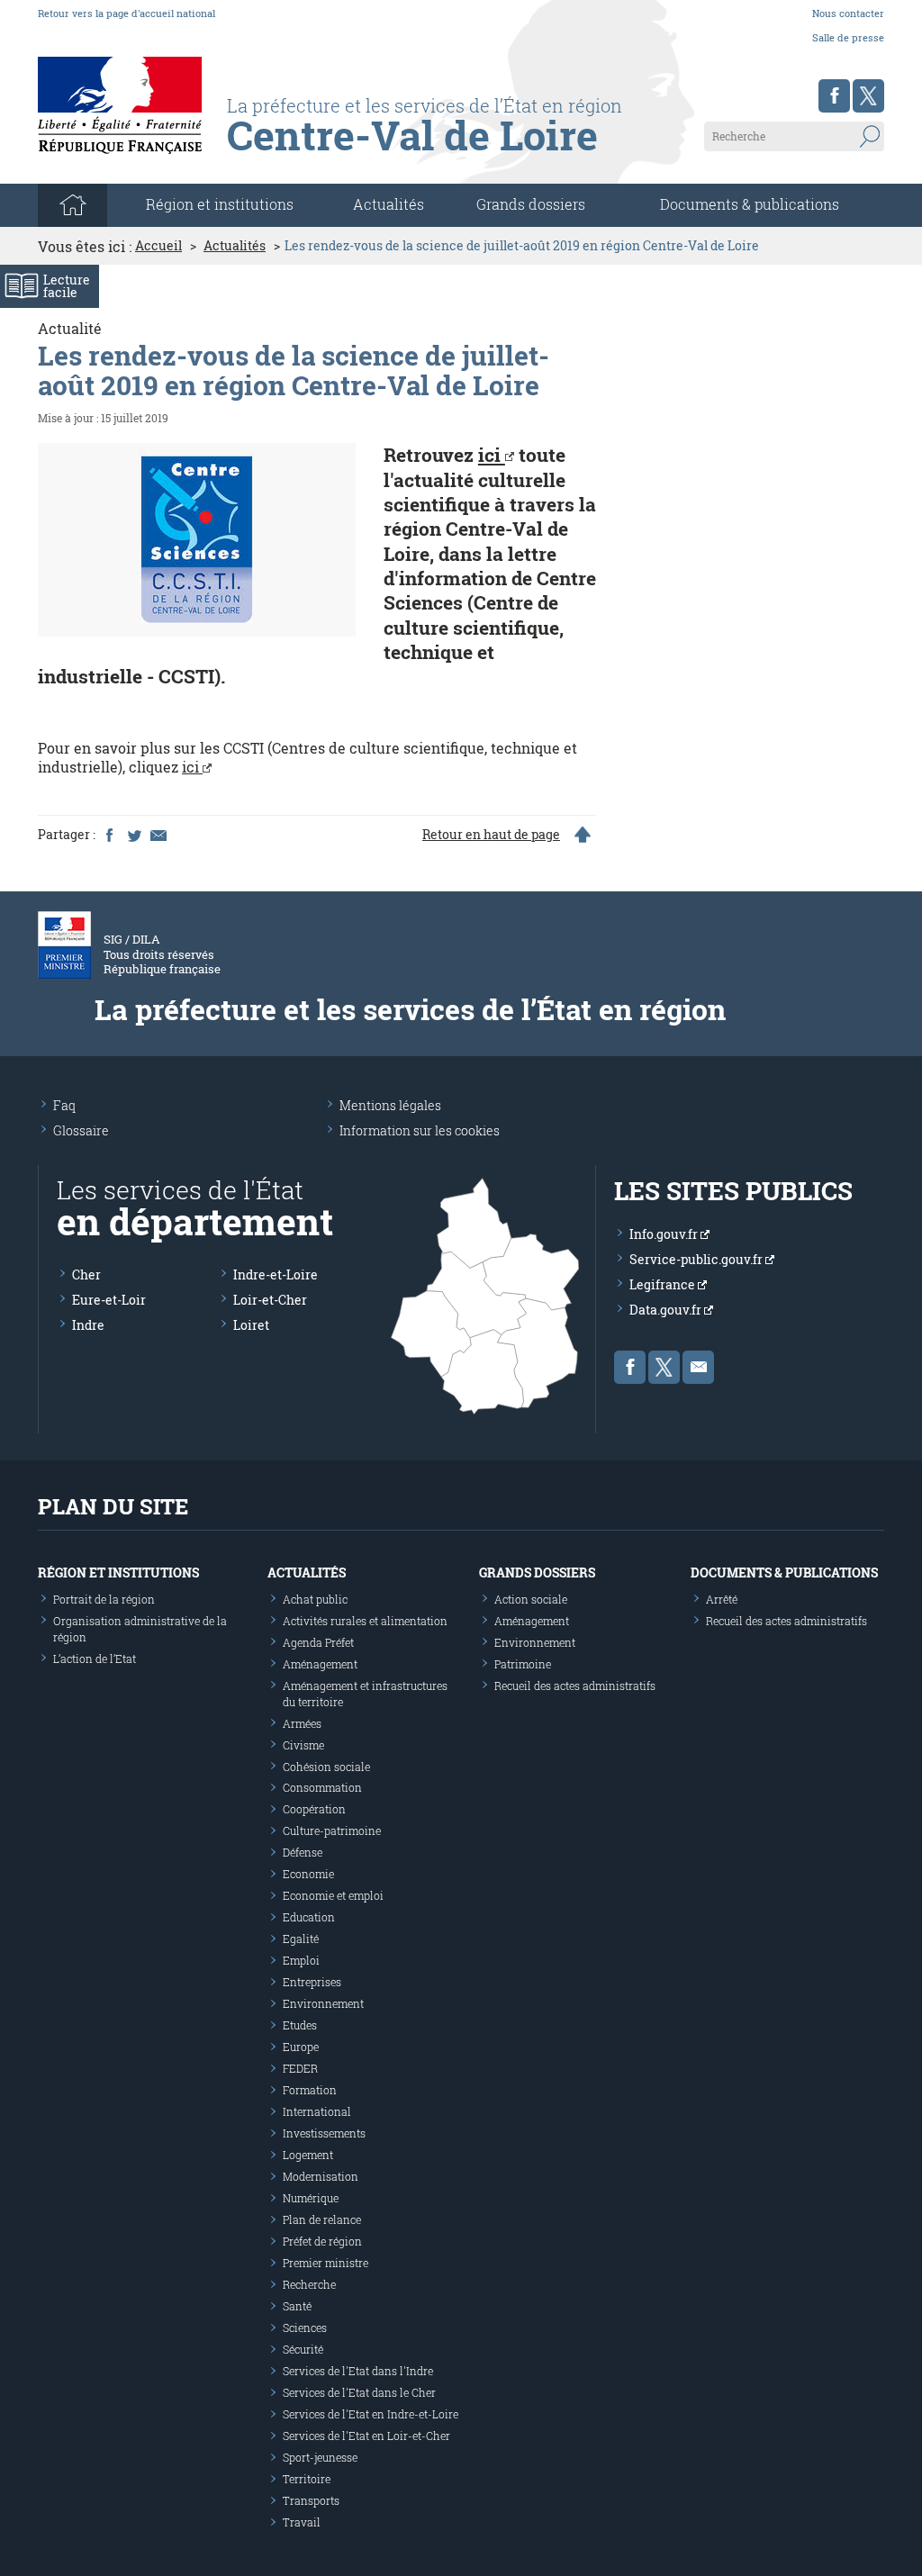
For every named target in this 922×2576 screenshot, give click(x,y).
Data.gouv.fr (667, 1310)
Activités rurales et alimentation (365, 1621)
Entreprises (312, 1982)
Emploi (301, 1960)
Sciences (305, 2327)
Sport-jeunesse (320, 2457)
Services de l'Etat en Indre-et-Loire (371, 2414)
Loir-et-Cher (270, 1300)
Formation (310, 2090)
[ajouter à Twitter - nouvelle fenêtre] (133, 835)
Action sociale (531, 1599)
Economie (308, 1874)
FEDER (300, 2068)
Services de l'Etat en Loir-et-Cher (366, 2436)
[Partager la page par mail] (158, 835)
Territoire (307, 2479)
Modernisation (321, 2176)
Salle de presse (848, 37)
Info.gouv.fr (665, 1234)
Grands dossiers (531, 204)
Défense (303, 1852)
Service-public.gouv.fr (697, 1259)
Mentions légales (390, 1105)
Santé (297, 2306)
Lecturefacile (67, 286)
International (317, 2111)
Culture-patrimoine (332, 1830)
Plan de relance (322, 2219)
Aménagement (320, 1664)
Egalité (301, 1939)
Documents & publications (750, 204)
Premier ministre (325, 2263)
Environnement (323, 2003)
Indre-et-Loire (276, 1274)
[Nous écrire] (698, 1367)
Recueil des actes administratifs (575, 1686)
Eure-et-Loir (109, 1300)
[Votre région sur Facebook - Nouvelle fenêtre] (834, 96)
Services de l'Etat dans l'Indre (358, 2371)
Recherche (309, 2284)
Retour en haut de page (491, 835)
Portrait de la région (104, 1599)
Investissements (324, 2133)
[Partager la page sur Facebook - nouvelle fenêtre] (109, 835)
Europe (301, 2047)
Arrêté (722, 1599)
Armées (302, 1723)
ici (492, 455)
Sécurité (303, 2349)
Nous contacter (848, 13)
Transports (311, 2500)
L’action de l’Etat (95, 1659)
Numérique (311, 2198)
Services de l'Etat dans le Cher (359, 2392)
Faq (64, 1105)
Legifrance (664, 1284)
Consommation (322, 1787)
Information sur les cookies (420, 1130)
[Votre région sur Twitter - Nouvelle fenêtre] (868, 96)
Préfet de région (322, 2241)
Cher (86, 1274)
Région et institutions (118, 1573)
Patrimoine (523, 1664)
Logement (308, 2155)
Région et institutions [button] (220, 204)
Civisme (303, 1745)
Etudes (300, 2025)
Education (309, 1917)
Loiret (251, 1325)
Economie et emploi (333, 1895)
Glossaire (81, 1130)
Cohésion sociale (326, 1767)
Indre (88, 1325)
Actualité (70, 328)
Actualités (389, 204)
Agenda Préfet (318, 1642)
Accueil (158, 246)
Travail (302, 2522)
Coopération (314, 1809)
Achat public (315, 1599)
